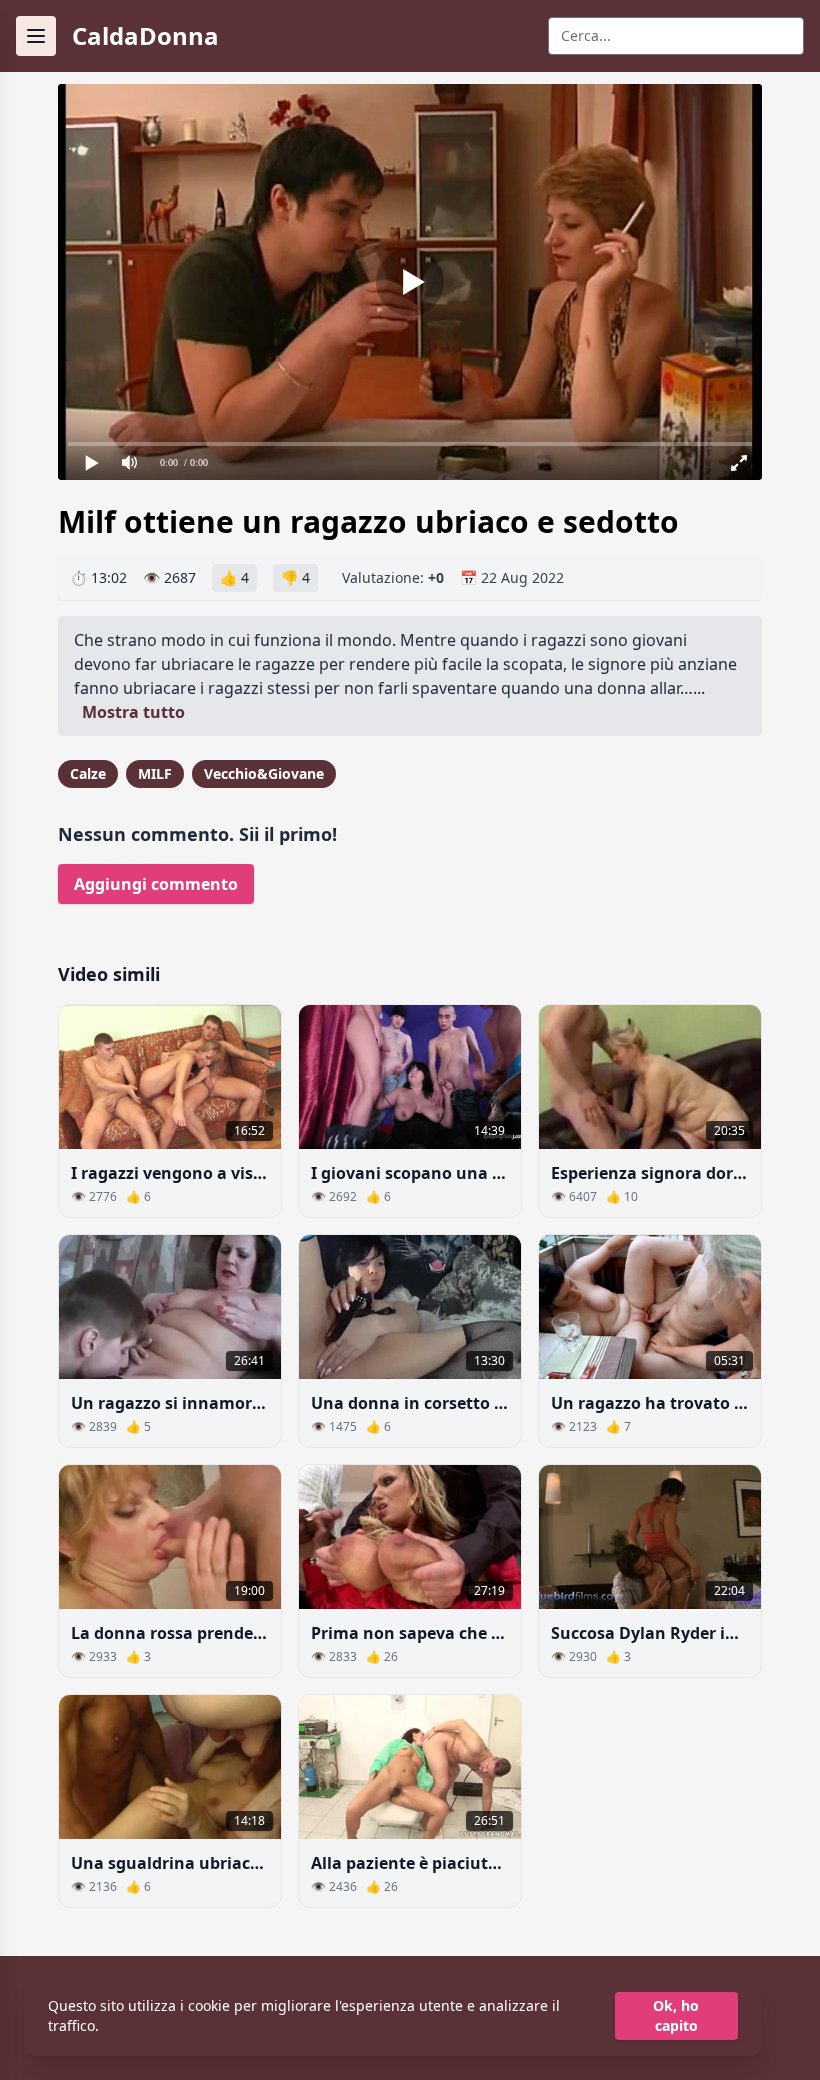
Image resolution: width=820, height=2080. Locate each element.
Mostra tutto (133, 712)
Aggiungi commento (156, 884)
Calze (88, 773)
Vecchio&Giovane (264, 773)
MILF (155, 773)
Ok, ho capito (676, 2015)
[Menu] (36, 36)
